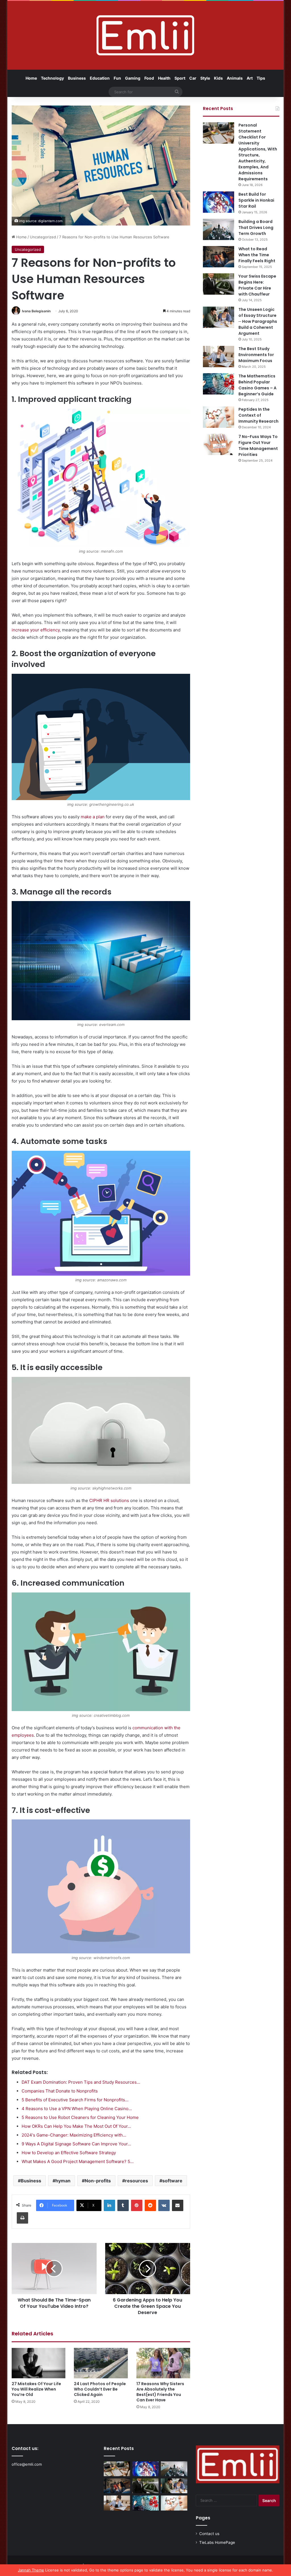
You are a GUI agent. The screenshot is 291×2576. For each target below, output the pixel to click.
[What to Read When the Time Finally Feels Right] (219, 257)
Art (250, 78)
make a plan (93, 817)
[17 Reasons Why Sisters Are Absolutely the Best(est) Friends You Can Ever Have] (163, 2363)
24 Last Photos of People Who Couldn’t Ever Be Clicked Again (100, 2389)
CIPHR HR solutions (109, 1500)
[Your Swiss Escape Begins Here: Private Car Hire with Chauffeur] (219, 284)
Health (164, 78)
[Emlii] (145, 35)
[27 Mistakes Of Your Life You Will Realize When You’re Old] (39, 2363)
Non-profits (98, 2181)
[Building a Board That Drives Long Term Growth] (219, 229)
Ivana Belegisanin (36, 311)
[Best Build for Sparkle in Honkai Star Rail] (219, 202)
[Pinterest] (137, 2205)
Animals (235, 78)
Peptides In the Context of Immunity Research (258, 415)
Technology (52, 78)
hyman (63, 2181)
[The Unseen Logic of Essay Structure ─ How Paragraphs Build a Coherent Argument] (219, 317)
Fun (117, 78)
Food (149, 78)
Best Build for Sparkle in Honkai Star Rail (256, 200)
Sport (180, 78)
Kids (218, 78)
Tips (261, 78)
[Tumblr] (123, 2205)
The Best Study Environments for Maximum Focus (256, 355)
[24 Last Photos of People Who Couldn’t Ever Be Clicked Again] (101, 2363)
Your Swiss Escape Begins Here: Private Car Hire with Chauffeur (257, 285)
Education (100, 78)
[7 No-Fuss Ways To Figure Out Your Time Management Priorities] (219, 444)
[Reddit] (150, 2205)
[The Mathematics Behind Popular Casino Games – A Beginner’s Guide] (219, 384)
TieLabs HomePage (217, 2542)
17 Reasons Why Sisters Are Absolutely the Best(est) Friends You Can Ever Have (160, 2392)
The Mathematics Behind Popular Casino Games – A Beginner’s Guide (257, 385)
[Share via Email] (178, 2205)
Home (31, 78)
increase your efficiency (36, 630)
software (172, 2181)
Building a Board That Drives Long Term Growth (256, 228)
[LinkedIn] (109, 2205)
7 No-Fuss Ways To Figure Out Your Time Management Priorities (258, 446)
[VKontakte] (164, 2205)
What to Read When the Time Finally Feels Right (257, 255)
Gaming (133, 78)
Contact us (209, 2534)
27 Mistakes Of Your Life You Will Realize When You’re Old (36, 2389)
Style (205, 78)
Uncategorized (43, 237)
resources (137, 2181)
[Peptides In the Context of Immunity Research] (219, 417)
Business (77, 78)
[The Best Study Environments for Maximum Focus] (219, 357)
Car (193, 78)
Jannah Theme (31, 2570)
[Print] (22, 2218)
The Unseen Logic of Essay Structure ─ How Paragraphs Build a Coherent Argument (258, 321)
